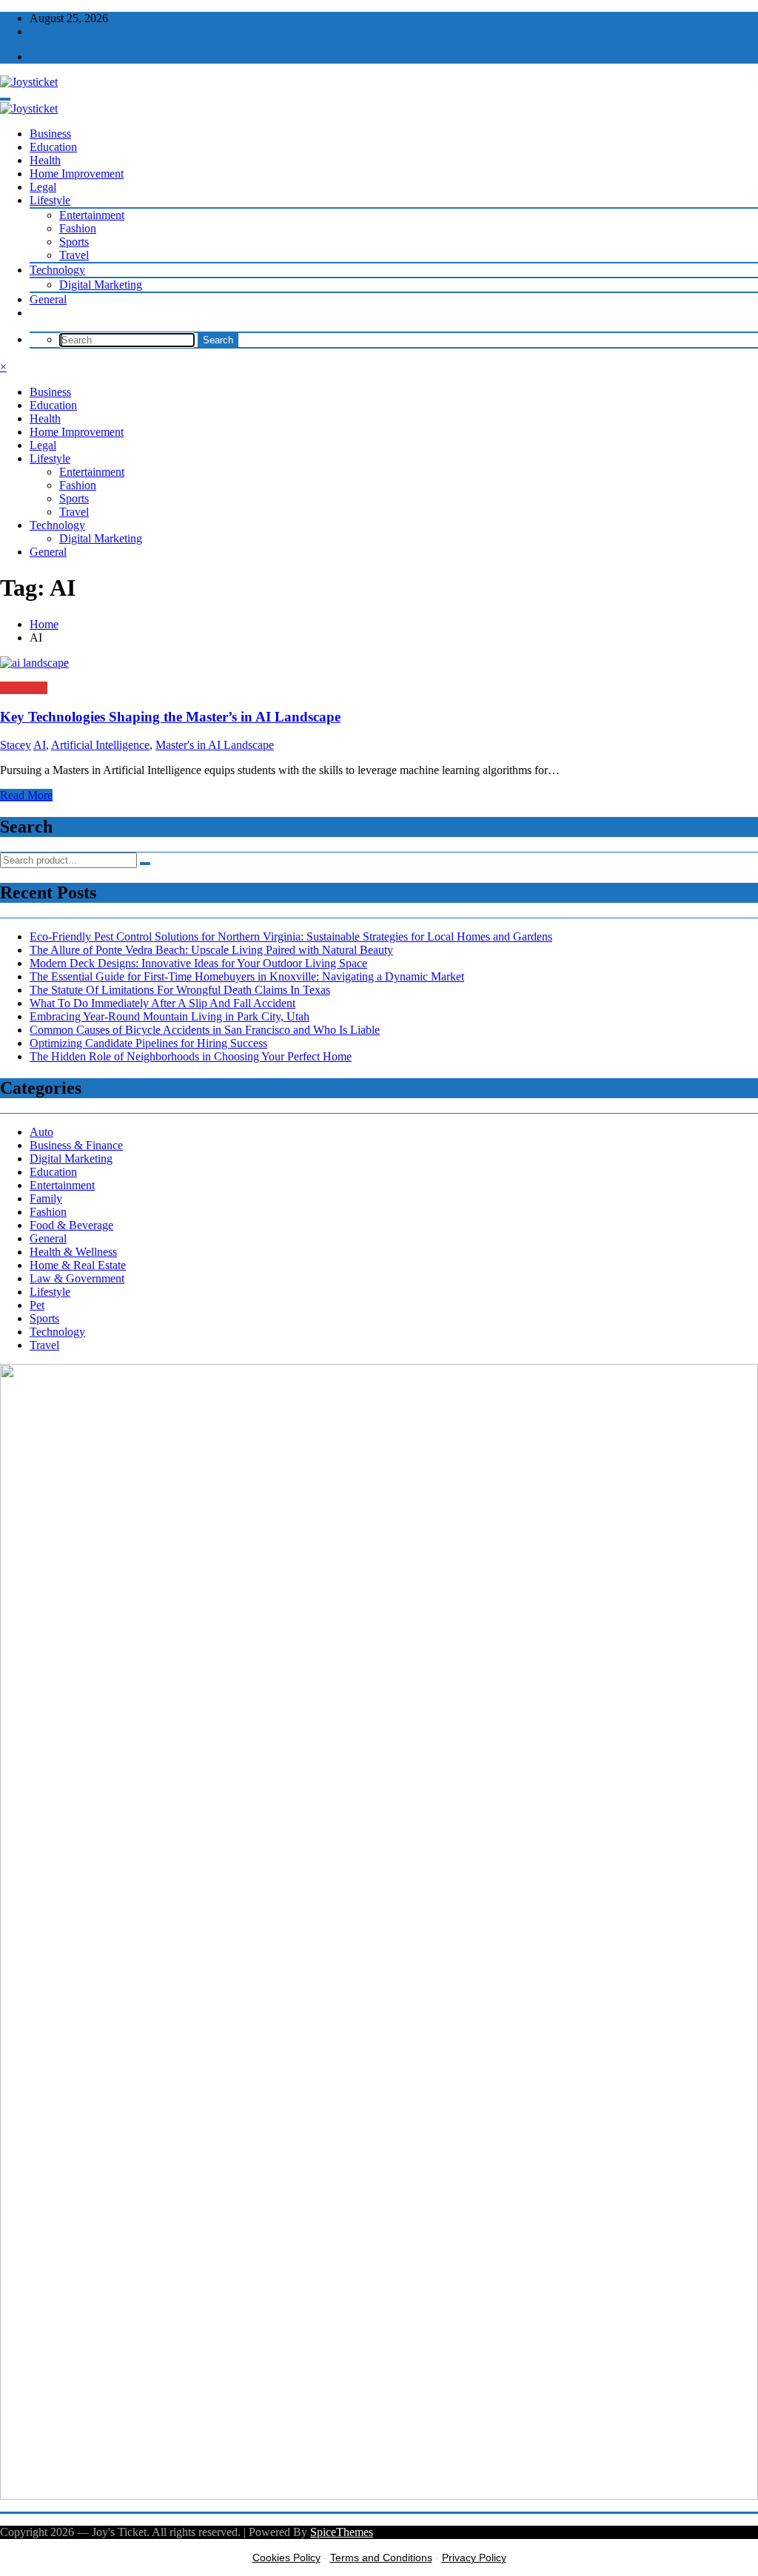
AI (40, 745)
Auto (41, 1132)
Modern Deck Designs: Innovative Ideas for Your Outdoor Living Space (198, 963)
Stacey (16, 745)
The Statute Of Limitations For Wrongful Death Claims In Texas (180, 990)
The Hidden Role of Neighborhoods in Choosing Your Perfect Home (191, 1056)
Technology (57, 270)
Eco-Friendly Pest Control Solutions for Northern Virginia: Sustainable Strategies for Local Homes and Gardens (291, 936)
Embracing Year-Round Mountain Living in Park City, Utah (170, 1016)
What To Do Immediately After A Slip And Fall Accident (162, 1003)
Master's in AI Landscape (215, 745)
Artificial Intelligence (100, 745)
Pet (37, 1305)
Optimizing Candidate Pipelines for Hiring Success (148, 1043)
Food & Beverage (71, 1225)
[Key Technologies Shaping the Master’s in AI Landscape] (379, 663)
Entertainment (92, 215)
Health (45, 160)
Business (50, 134)
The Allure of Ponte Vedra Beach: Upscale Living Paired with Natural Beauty (211, 950)
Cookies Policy (286, 2557)
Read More (26, 795)
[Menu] (5, 99)
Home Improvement (77, 174)
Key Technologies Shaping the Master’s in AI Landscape (170, 717)
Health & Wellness (73, 1252)
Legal (43, 187)
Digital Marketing (101, 285)
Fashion (78, 228)
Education (53, 147)
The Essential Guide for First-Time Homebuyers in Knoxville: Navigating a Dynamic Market (247, 976)
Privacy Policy (474, 2557)
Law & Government (77, 1278)
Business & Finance (76, 1145)
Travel (74, 255)
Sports (74, 242)
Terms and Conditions (381, 2557)
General (48, 299)
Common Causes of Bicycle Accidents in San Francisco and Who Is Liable (205, 1030)
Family (46, 1198)
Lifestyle (50, 200)
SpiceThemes (342, 2532)
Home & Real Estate (78, 1265)
